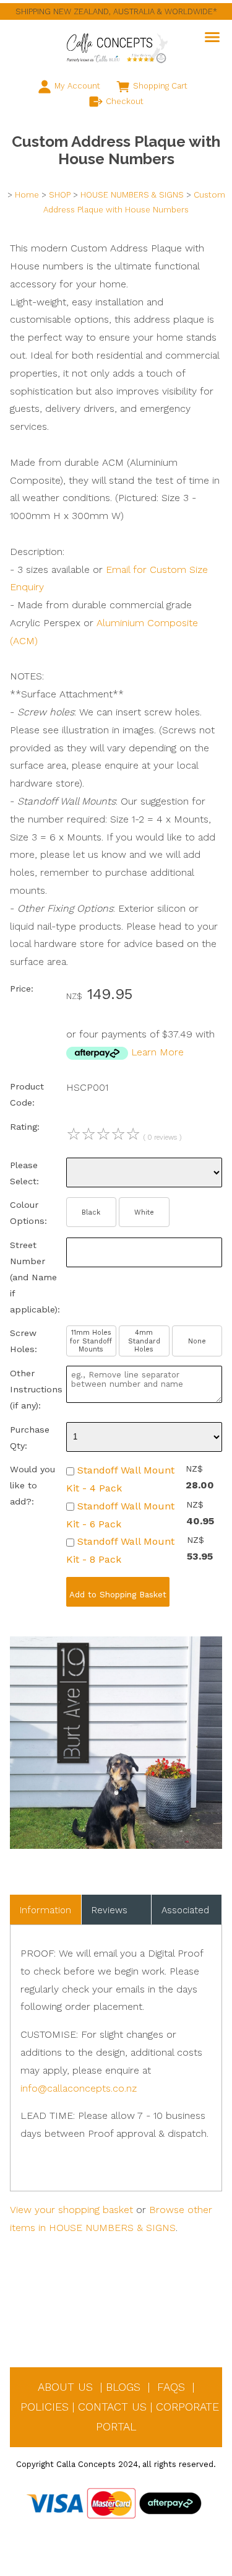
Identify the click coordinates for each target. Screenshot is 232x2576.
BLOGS (123, 2387)
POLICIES (45, 2407)
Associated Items (185, 1915)
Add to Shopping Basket (118, 1595)
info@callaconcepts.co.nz (79, 2088)
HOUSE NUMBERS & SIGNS (132, 195)
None (197, 1341)
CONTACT (103, 2407)
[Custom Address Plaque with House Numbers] (116, 1845)
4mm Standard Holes (144, 1341)
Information (45, 1910)
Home (27, 195)
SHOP (60, 195)
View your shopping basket (71, 2210)
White (144, 1212)
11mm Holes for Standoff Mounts (91, 1341)
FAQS (171, 2387)
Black (91, 1212)
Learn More (157, 1052)
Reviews (110, 1910)
